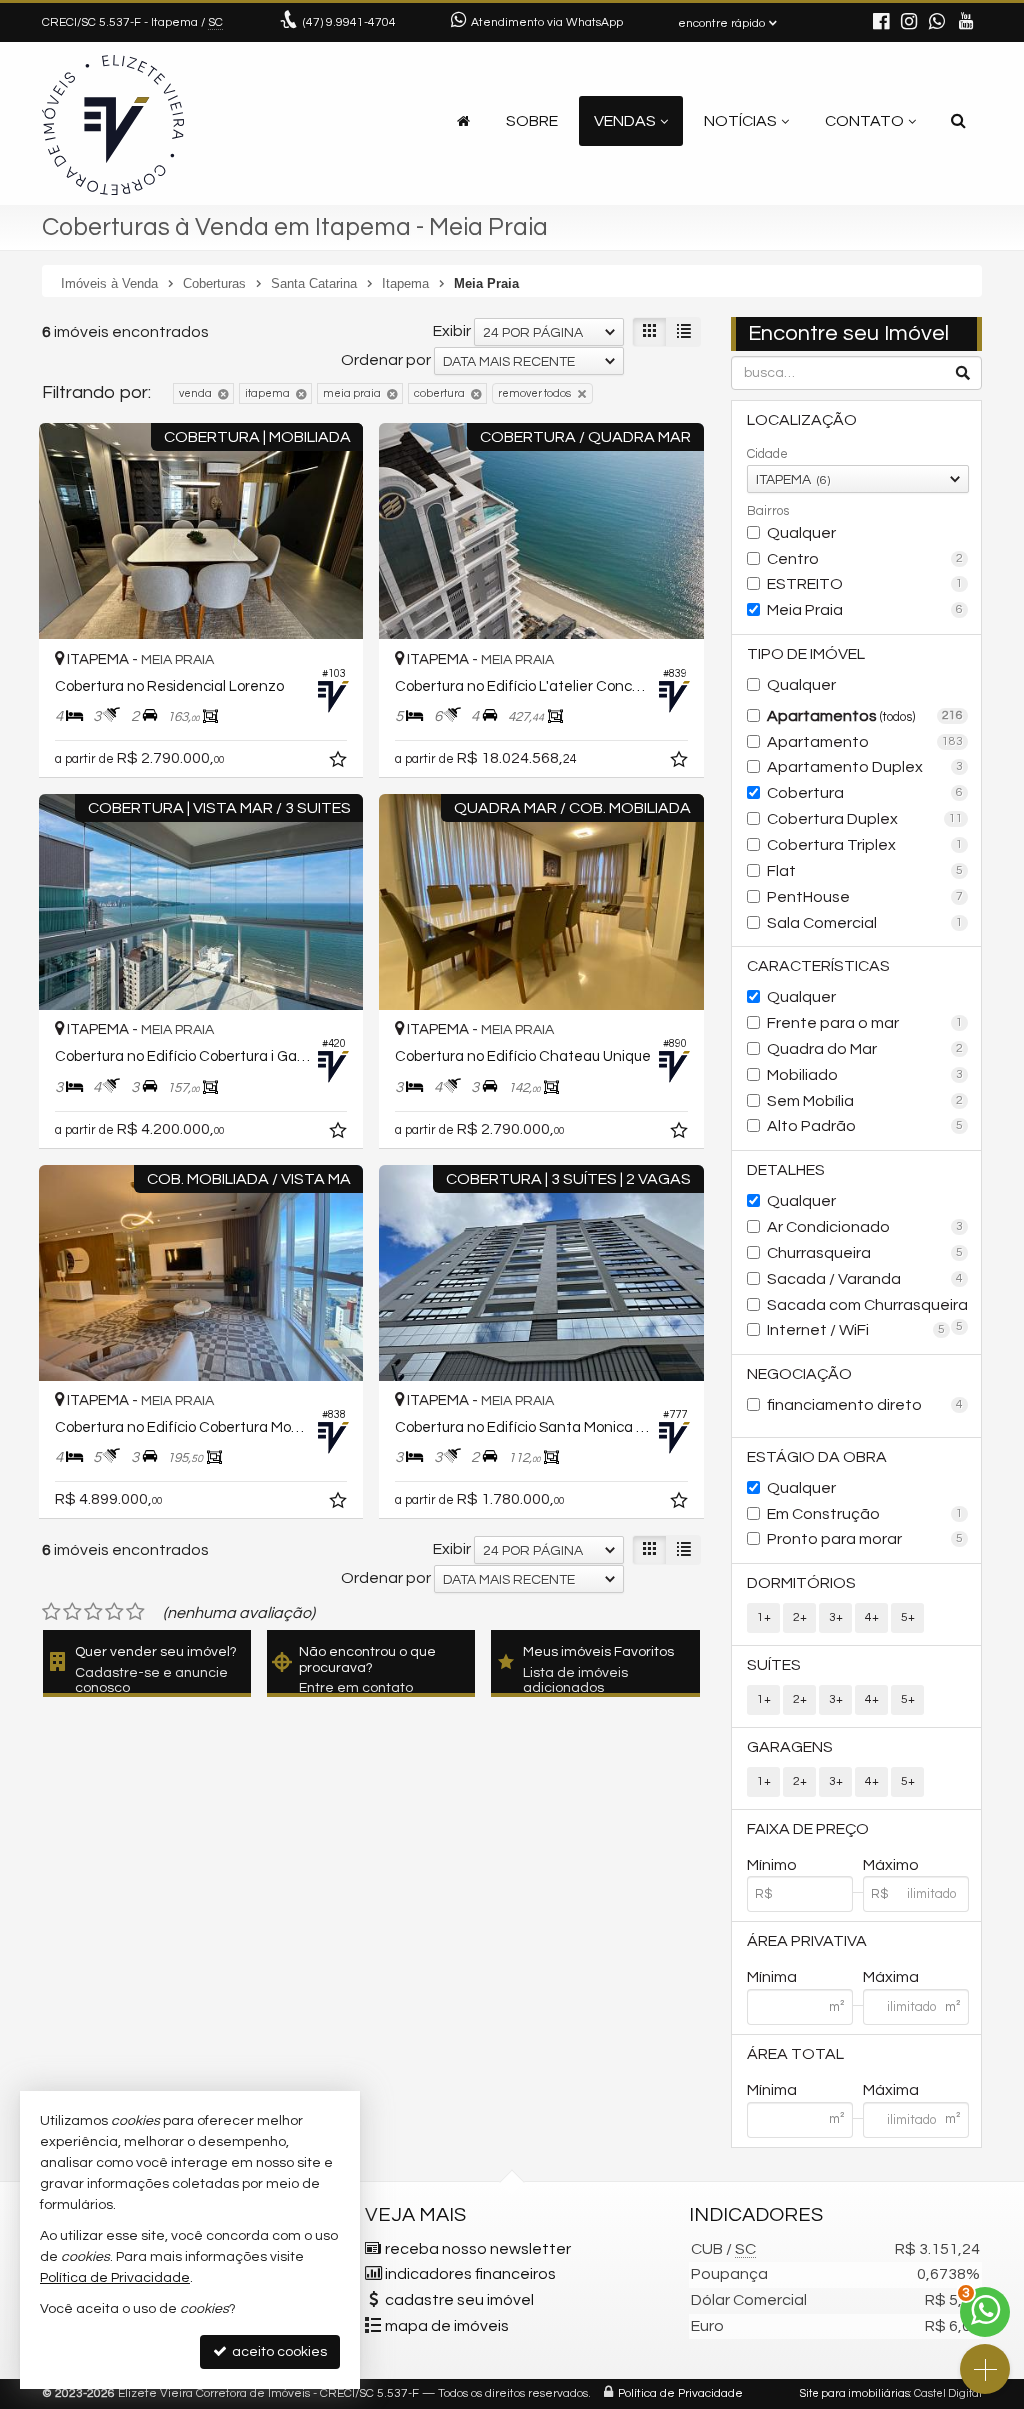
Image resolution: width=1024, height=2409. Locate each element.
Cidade (767, 454)
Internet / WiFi (856, 1330)
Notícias (740, 121)
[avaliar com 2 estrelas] (72, 1612)
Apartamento (865, 742)
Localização (802, 420)
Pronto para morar (865, 1539)
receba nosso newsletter (478, 2249)
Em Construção (865, 1514)
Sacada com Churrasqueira (867, 1307)
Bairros (768, 511)
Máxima (891, 1977)
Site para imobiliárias (855, 2393)
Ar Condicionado (865, 1227)
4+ (872, 1617)
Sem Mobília (865, 1101)
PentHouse (865, 897)
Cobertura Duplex (865, 819)
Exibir (452, 331)
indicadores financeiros (470, 2274)
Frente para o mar (865, 1023)
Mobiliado (865, 1075)
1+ (764, 1617)
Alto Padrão (865, 1126)
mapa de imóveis (447, 2326)
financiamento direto (865, 1405)
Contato (864, 121)
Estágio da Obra (817, 1457)
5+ (908, 1617)
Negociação (799, 1374)
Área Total (795, 2054)
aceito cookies (278, 2352)
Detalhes (786, 1170)
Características (818, 966)
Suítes (774, 1665)
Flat (865, 871)
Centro (865, 559)
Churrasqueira (865, 1253)
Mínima (772, 1977)
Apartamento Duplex (865, 767)
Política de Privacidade (680, 2393)
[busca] (958, 121)
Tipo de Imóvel (806, 654)
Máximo (891, 1865)
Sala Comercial (865, 923)
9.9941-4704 (349, 22)
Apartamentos (865, 716)
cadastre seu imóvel (459, 2300)
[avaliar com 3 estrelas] (93, 1612)
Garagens (790, 1747)
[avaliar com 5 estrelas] (135, 1612)
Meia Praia (865, 610)
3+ (836, 1617)
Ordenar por (386, 360)
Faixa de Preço (808, 1829)
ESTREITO (865, 584)
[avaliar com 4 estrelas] (114, 1612)
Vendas (625, 121)
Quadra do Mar (865, 1049)
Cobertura (865, 793)
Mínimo (772, 1865)
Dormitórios (801, 1583)
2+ (800, 1617)
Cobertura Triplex (865, 845)
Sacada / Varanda (865, 1279)
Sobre (532, 121)
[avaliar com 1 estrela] (51, 1612)
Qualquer (801, 533)
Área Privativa (807, 1941)
